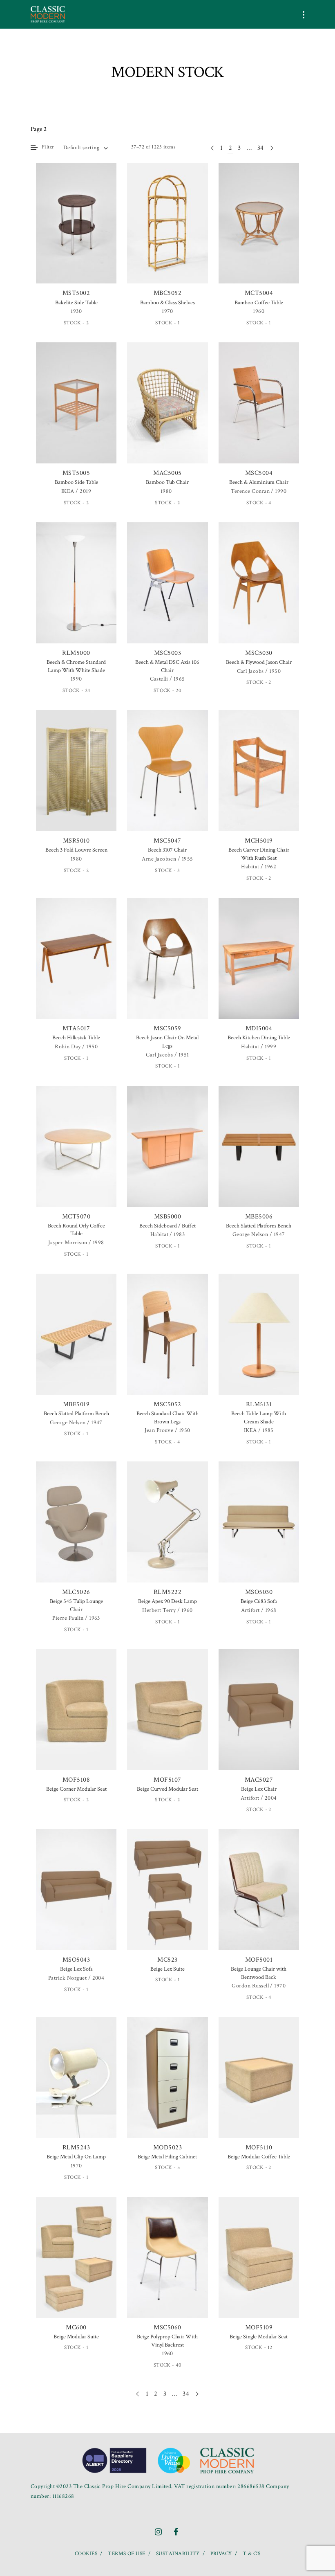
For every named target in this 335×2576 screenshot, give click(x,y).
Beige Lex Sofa (76, 1969)
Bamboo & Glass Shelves (167, 303)
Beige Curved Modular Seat (167, 1789)
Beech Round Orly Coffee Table (76, 1230)
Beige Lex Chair (259, 1789)
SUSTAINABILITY (178, 2554)
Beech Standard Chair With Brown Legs (167, 1418)
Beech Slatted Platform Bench (259, 1226)
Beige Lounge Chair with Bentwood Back (259, 1973)
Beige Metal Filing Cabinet (167, 2157)
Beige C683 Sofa (259, 1601)
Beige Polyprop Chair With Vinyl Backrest (167, 2341)
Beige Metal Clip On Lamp (76, 2157)
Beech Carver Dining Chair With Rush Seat (259, 854)
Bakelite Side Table (76, 303)
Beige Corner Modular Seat (76, 1789)
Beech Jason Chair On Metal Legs (167, 1042)
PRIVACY (221, 2554)
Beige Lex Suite (167, 1969)
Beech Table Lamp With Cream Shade (259, 1418)
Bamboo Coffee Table (259, 303)
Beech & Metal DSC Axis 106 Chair (167, 666)
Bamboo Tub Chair (167, 482)
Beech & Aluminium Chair (259, 482)
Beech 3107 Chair (167, 850)
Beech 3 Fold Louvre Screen (76, 850)
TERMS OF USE (127, 2554)
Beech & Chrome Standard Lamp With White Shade (76, 666)
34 (261, 148)
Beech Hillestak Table (76, 1038)
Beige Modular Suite (76, 2337)
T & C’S (251, 2554)
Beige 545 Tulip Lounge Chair (76, 1605)
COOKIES (86, 2554)
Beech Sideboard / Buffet (167, 1226)
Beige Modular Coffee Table (259, 2157)
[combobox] (85, 148)
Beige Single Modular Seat (259, 2337)
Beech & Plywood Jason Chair (259, 662)
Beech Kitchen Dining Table (259, 1038)
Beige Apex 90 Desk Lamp (167, 1601)
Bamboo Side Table (76, 482)
